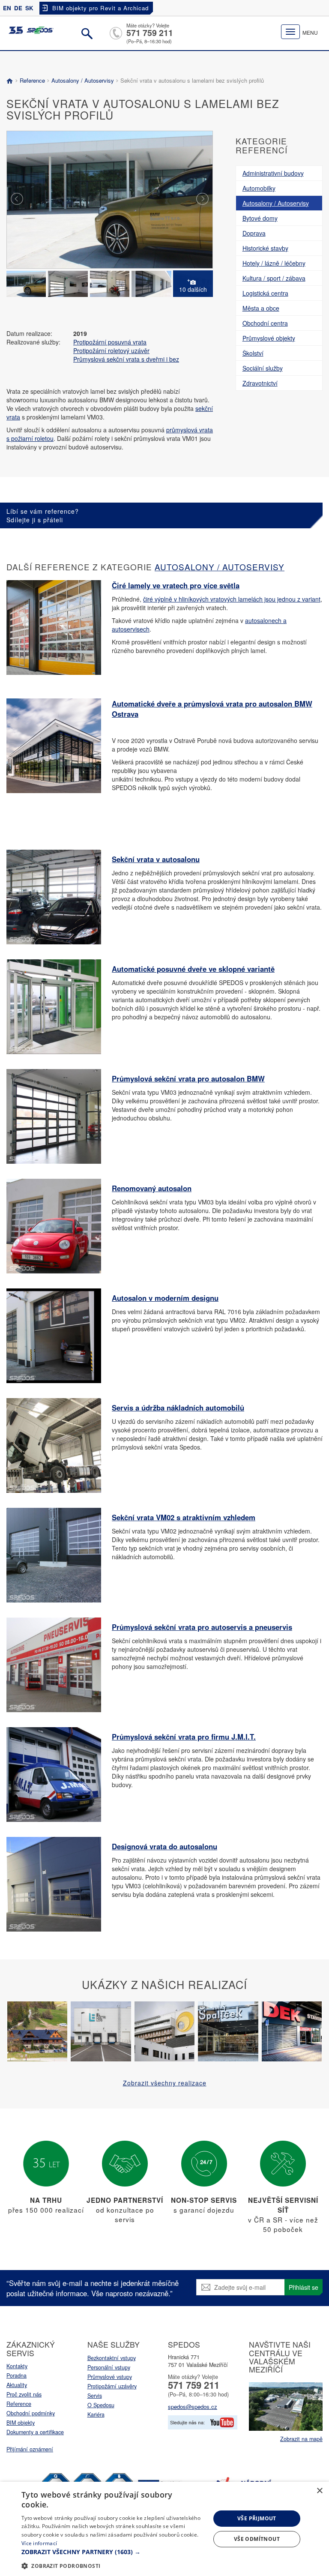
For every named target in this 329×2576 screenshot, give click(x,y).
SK (29, 8)
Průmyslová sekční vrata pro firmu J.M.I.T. (184, 1737)
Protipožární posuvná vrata (110, 342)
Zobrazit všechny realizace (165, 2083)
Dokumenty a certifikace (35, 2432)
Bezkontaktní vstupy (112, 2358)
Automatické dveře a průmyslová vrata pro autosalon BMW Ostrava (212, 709)
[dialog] (164, 2529)
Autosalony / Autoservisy (83, 80)
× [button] (319, 2491)
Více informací (39, 2543)
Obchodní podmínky (31, 2413)
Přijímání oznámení (30, 2449)
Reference (32, 80)
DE (18, 8)
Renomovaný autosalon (152, 1188)
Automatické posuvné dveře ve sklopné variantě (193, 969)
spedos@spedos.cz (193, 2407)
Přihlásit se (304, 2287)
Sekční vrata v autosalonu (156, 859)
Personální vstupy (109, 2367)
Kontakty (17, 2366)
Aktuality (17, 2385)
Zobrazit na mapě (301, 2439)
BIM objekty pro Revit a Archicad (100, 8)
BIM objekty (21, 2423)
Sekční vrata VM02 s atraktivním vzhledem (184, 1517)
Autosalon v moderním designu (165, 1298)
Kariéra (96, 2414)
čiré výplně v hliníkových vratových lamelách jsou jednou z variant (232, 599)
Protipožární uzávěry (112, 2386)
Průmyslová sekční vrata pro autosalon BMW (188, 1078)
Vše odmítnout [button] (257, 2539)
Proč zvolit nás (24, 2394)
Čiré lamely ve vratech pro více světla (176, 585)
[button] (113, 2552)
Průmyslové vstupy (110, 2377)
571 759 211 (150, 33)
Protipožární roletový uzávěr (111, 350)
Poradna (16, 2375)
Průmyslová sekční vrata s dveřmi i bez (126, 359)
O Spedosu (101, 2405)
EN (7, 8)
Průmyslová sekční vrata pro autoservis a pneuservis (202, 1627)
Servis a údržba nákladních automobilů (178, 1408)
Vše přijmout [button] (257, 2518)
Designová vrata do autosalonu (164, 1846)
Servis (95, 2396)
